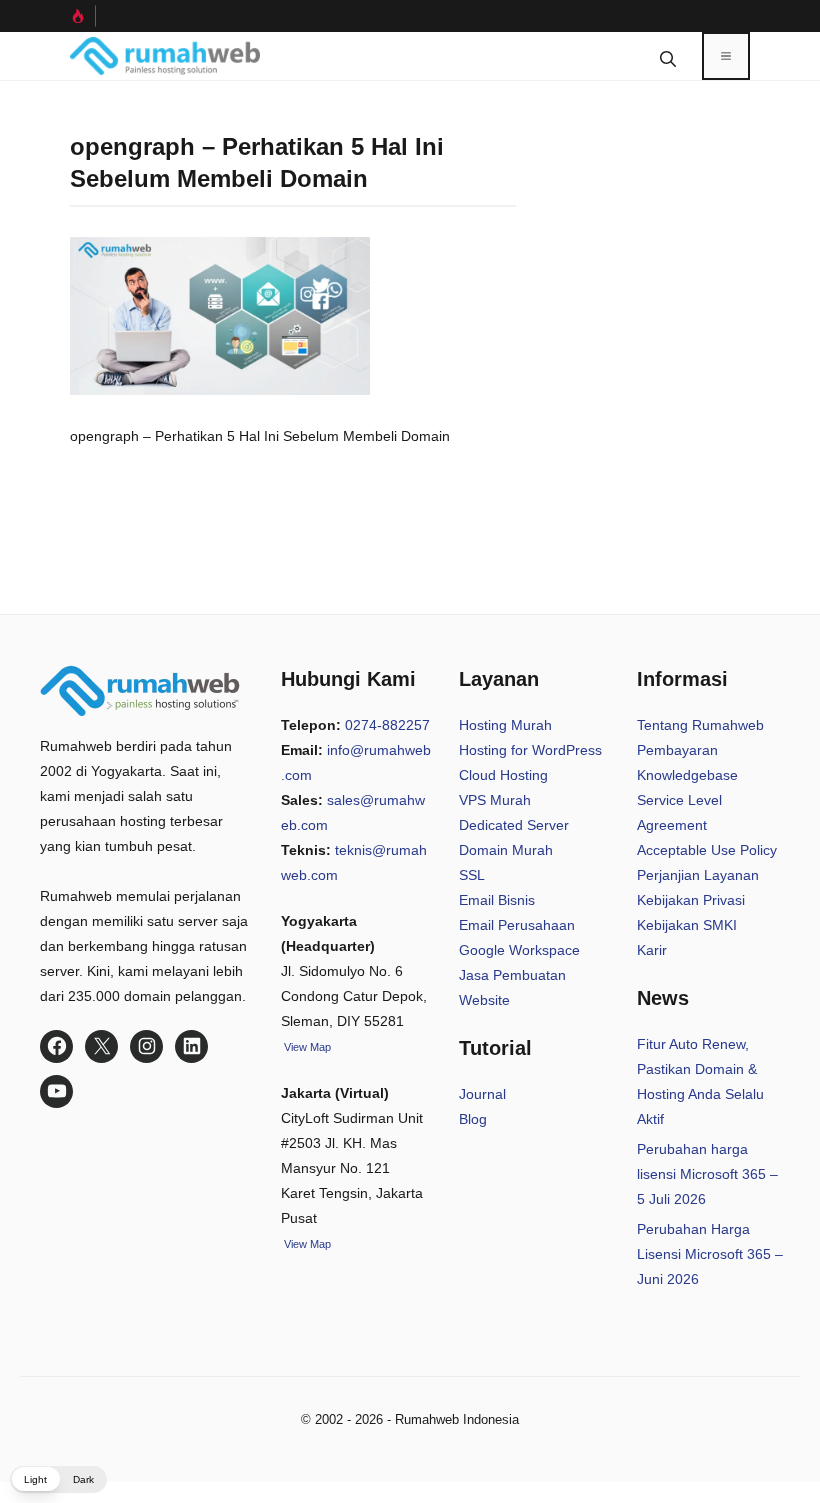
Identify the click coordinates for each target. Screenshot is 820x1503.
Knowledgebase (687, 775)
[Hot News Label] (83, 16)
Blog (473, 1119)
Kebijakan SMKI (687, 925)
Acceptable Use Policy (707, 850)
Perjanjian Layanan (698, 875)
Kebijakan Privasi (691, 900)
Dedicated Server (514, 825)
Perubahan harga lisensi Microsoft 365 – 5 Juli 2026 (707, 1174)
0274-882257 (387, 725)
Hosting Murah (505, 725)
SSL (472, 875)
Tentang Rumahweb (700, 725)
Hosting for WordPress (530, 750)
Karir (652, 950)
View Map (306, 1244)
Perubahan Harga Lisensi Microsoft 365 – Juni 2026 (710, 1254)
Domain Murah (506, 850)
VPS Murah (495, 800)
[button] (668, 56)
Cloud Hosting (503, 775)
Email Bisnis (497, 900)
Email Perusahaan (517, 925)
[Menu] (726, 56)
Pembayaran (677, 750)
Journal (482, 1094)
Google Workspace (519, 950)
